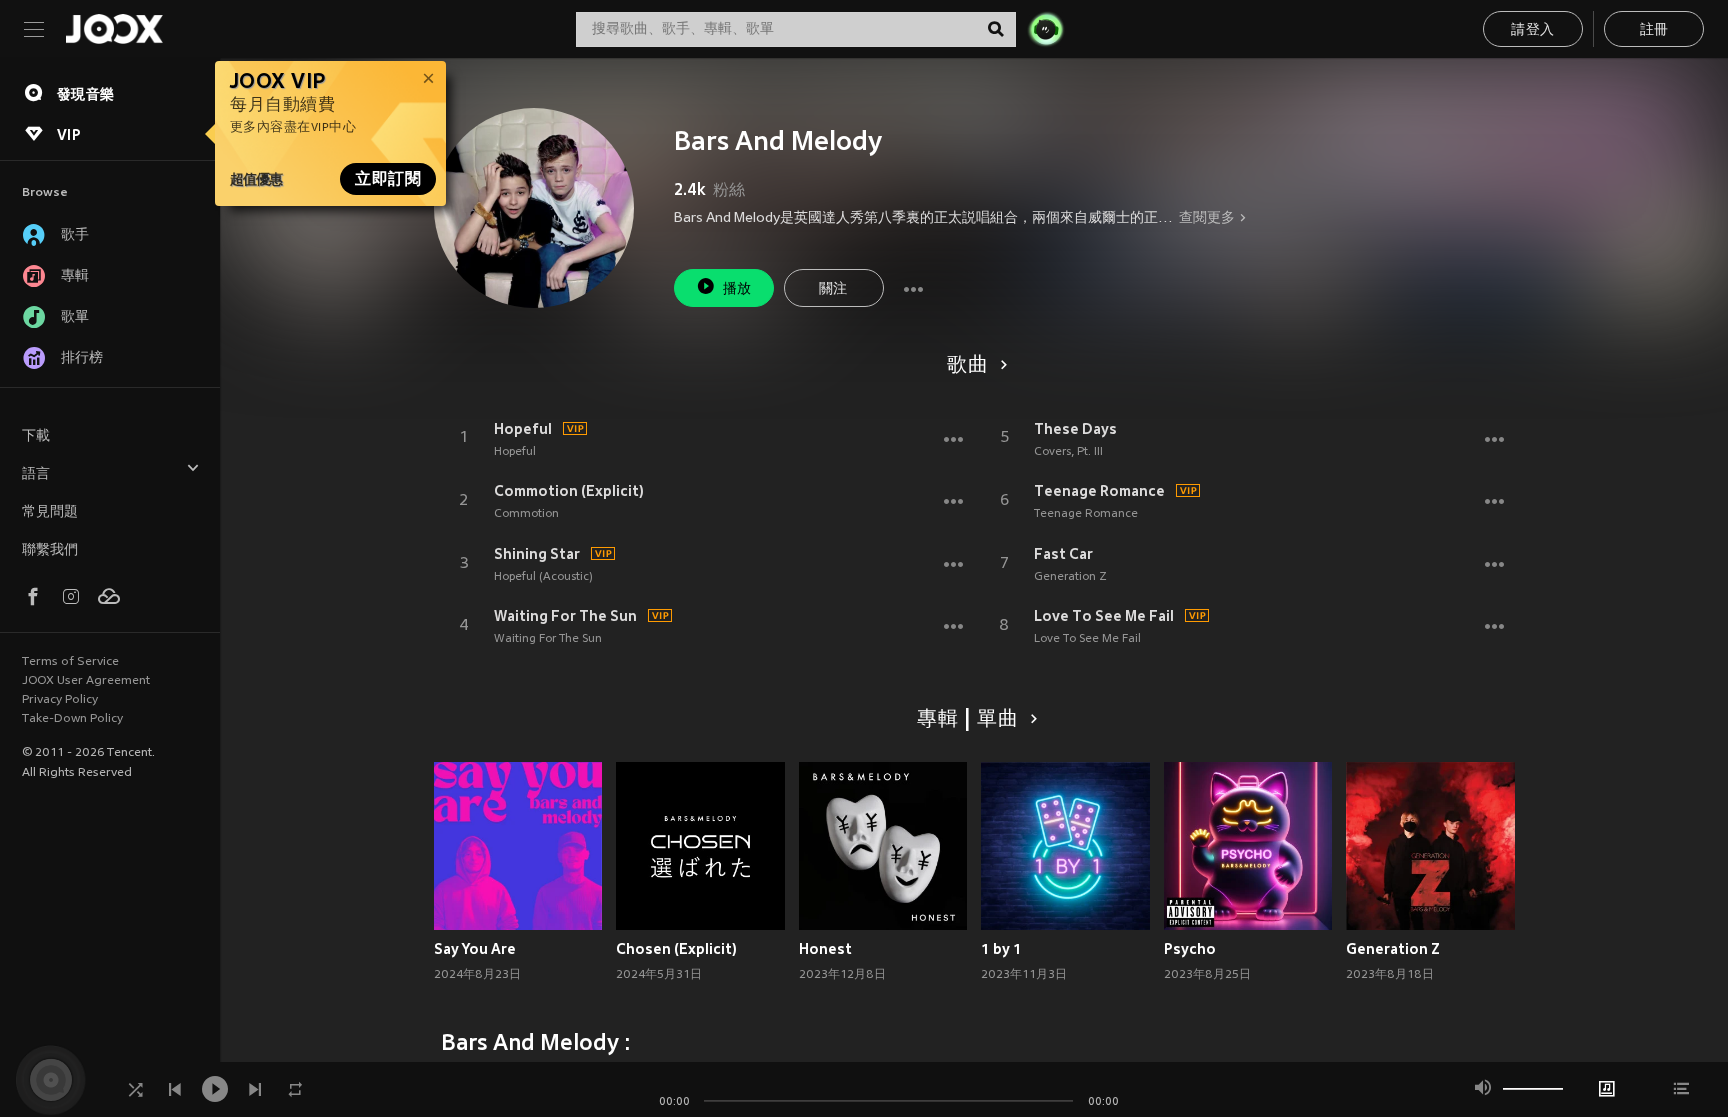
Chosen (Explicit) (676, 949)
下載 (36, 436)
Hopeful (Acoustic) (543, 577)
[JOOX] (114, 29)
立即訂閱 (388, 179)
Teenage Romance (1099, 491)
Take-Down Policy (72, 719)
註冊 (1654, 30)
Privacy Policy (60, 700)
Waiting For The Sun (565, 616)
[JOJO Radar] (1046, 29)
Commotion (526, 514)
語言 (36, 474)
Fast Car (1063, 554)
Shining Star (537, 554)
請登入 (1532, 30)
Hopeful (523, 429)
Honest (825, 949)
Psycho (1190, 949)
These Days (1075, 429)
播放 (737, 289)
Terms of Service (70, 662)
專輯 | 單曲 (968, 720)
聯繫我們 (50, 550)
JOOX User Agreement (86, 681)
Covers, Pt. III (1068, 452)
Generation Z (1070, 577)
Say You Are (475, 949)
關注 (833, 289)
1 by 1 (1001, 949)
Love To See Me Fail (1104, 616)
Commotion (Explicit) (569, 491)
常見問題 (50, 512)
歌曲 (968, 366)
